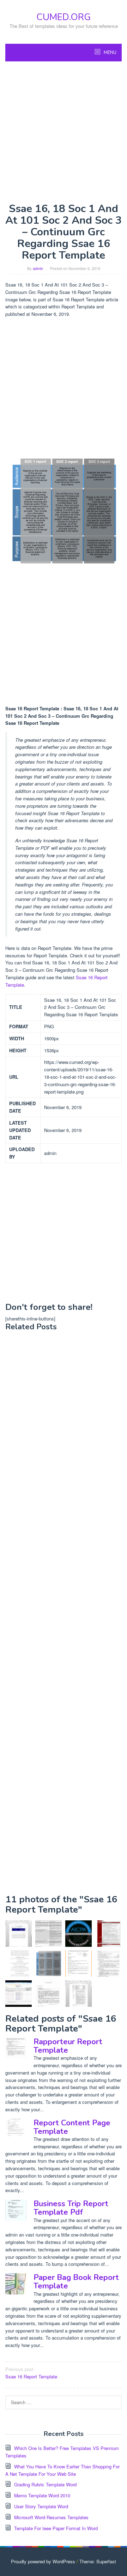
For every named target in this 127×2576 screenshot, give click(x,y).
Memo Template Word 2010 (42, 2495)
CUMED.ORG (64, 17)
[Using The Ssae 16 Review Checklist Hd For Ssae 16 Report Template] (19, 1994)
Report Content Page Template (72, 2127)
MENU (110, 53)
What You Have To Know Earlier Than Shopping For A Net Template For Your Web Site (62, 2470)
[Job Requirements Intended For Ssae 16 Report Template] (108, 1934)
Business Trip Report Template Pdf (71, 2208)
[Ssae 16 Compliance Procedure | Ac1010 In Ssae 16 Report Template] (78, 1994)
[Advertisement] (64, 132)
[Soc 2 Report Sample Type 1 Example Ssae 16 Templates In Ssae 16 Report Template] (78, 1964)
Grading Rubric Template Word (45, 2484)
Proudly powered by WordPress (43, 2561)
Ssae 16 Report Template (31, 2373)
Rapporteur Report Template (68, 2046)
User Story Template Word (41, 2506)
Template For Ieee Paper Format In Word (56, 2528)
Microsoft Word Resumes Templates (51, 2517)
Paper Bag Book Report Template (76, 2282)
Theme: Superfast (98, 2561)
